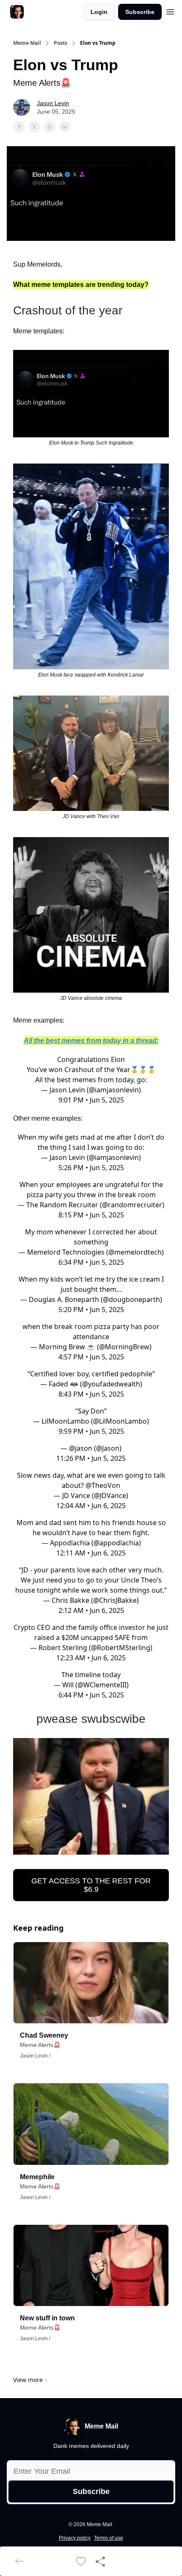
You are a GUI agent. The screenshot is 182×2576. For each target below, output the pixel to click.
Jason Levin (53, 103)
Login (99, 12)
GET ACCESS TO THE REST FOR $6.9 (91, 1885)
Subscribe (140, 12)
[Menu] (170, 11)
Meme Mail (27, 43)
